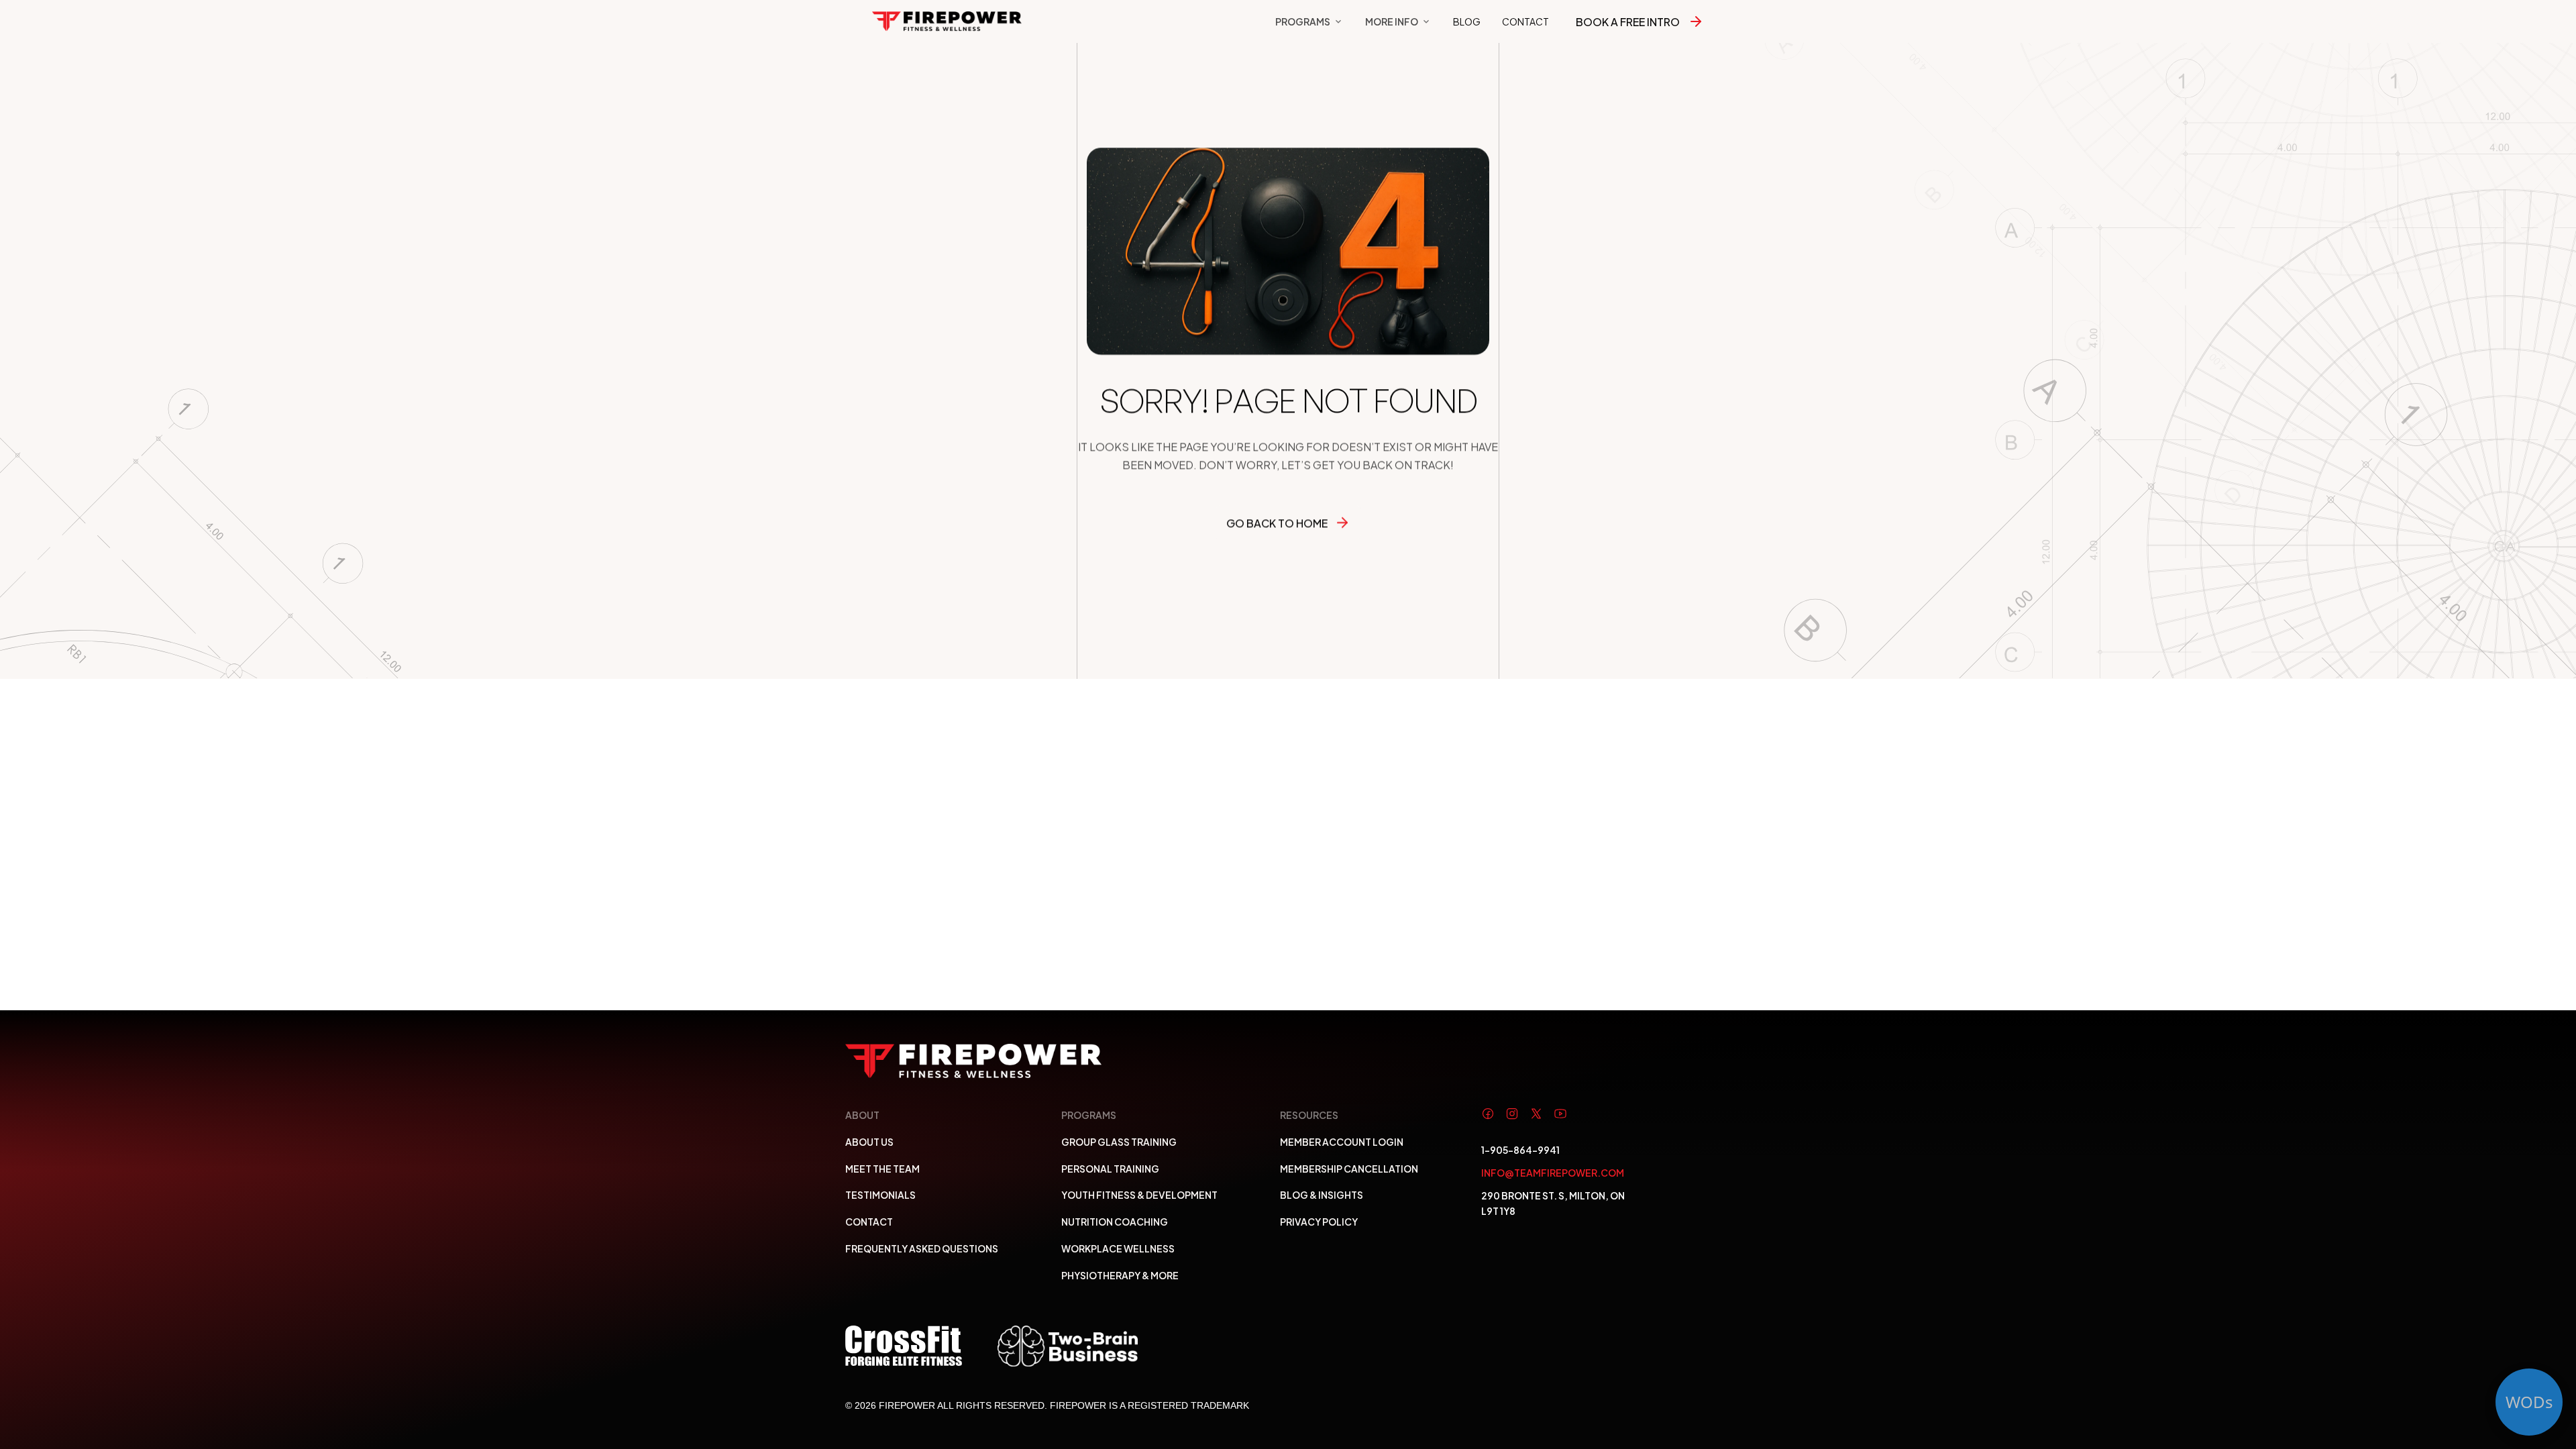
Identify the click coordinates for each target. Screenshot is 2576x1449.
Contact (1525, 21)
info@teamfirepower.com (1553, 1172)
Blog (1467, 21)
